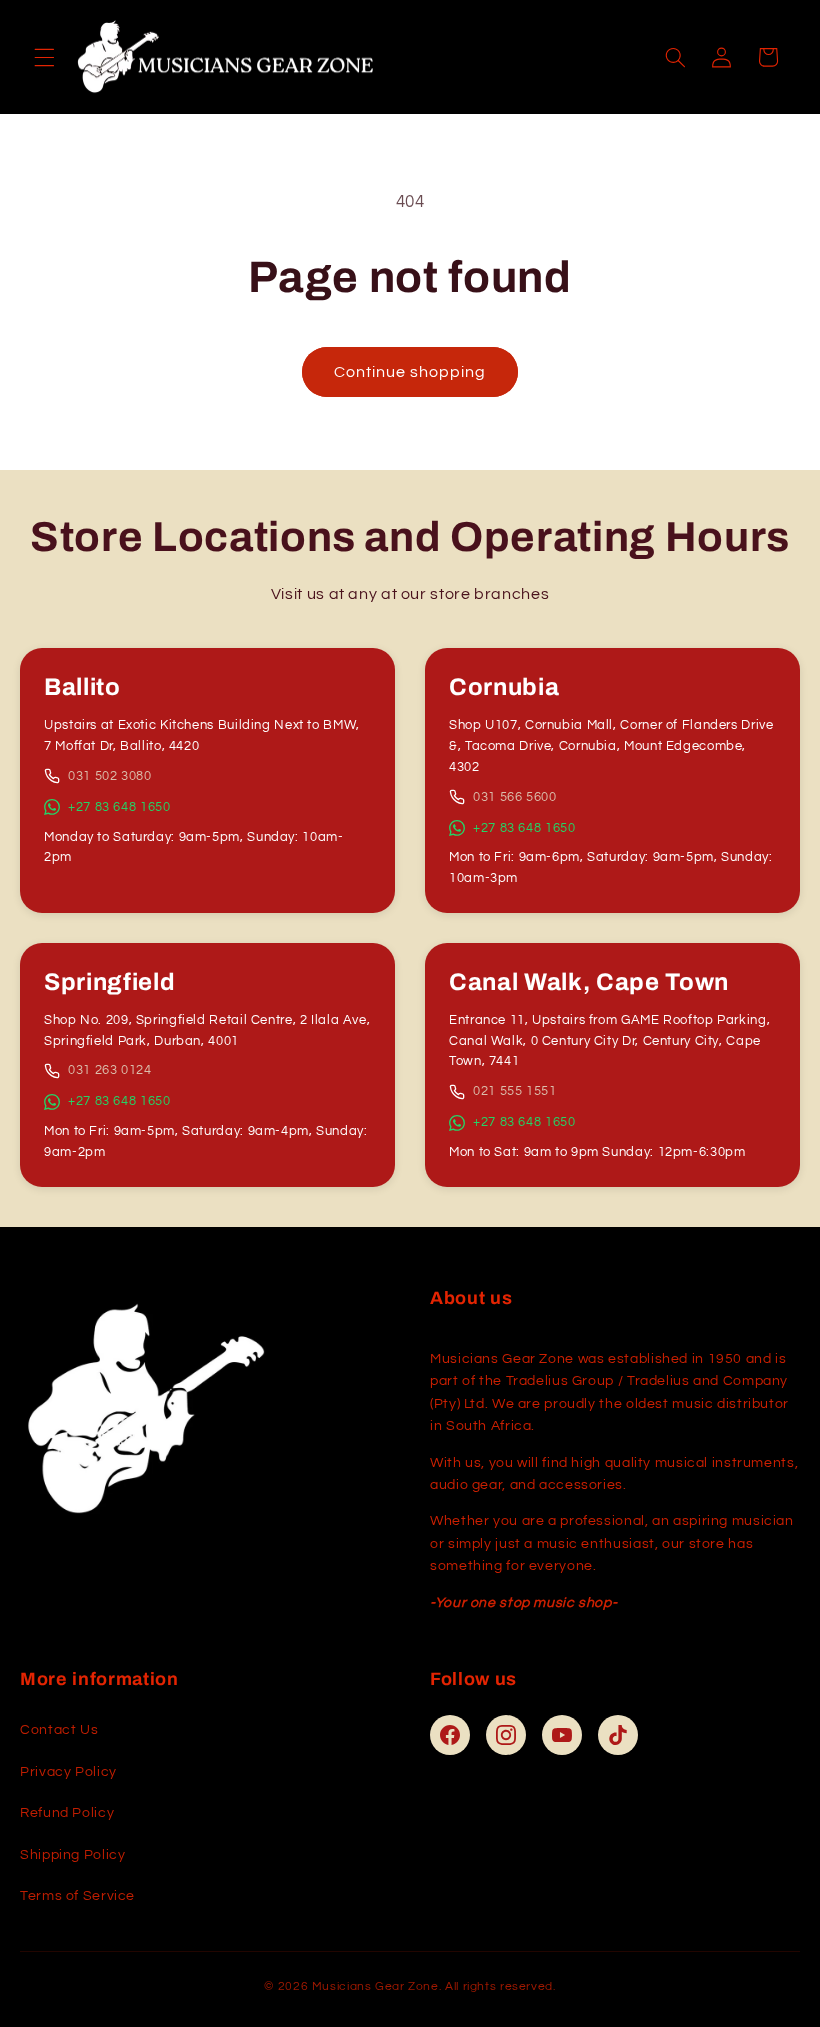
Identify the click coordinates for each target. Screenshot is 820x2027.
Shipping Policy (72, 1855)
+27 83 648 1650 (119, 807)
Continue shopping (410, 372)
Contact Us (59, 1730)
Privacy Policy (68, 1772)
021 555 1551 (515, 1091)
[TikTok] (618, 1735)
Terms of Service (77, 1896)
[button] (44, 57)
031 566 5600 (515, 797)
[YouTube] (562, 1735)
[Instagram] (506, 1735)
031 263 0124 (110, 1070)
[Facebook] (450, 1735)
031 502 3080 (110, 776)
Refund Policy (67, 1813)
